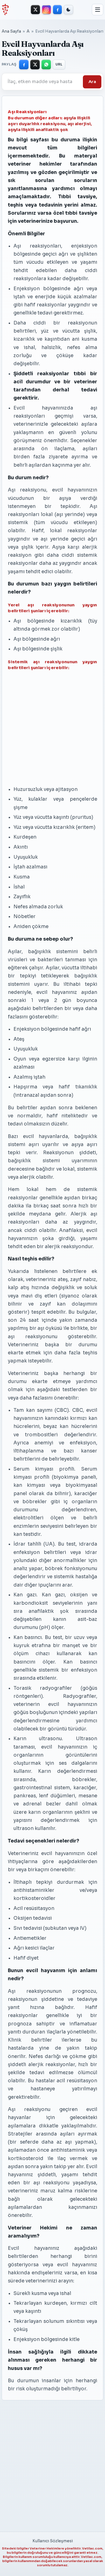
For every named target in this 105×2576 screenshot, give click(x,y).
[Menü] (98, 10)
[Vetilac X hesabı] (35, 10)
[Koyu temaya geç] (68, 10)
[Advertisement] (45, 728)
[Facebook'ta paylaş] (24, 64)
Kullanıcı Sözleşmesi (53, 2541)
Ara (92, 82)
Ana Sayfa (11, 31)
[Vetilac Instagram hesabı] (47, 10)
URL (59, 64)
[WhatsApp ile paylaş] (46, 64)
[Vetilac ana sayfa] (5, 9)
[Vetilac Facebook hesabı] (58, 10)
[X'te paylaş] (35, 64)
